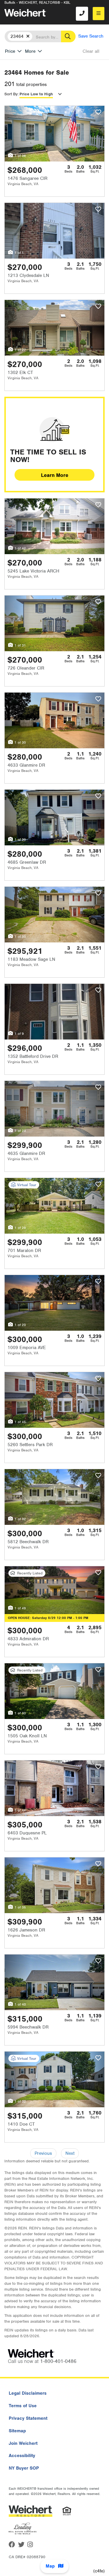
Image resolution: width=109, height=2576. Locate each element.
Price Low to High (36, 94)
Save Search (91, 36)
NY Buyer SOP (24, 2468)
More (30, 51)
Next (70, 2153)
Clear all (91, 51)
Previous (43, 2153)
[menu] (99, 14)
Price (10, 51)
